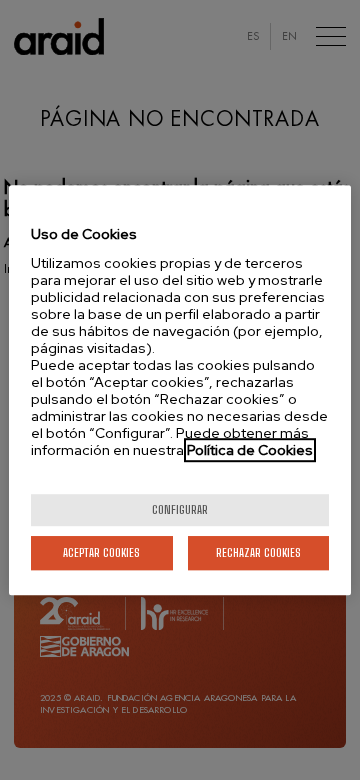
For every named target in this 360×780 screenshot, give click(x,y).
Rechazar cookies (258, 552)
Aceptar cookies (101, 552)
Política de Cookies (250, 450)
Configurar (180, 509)
